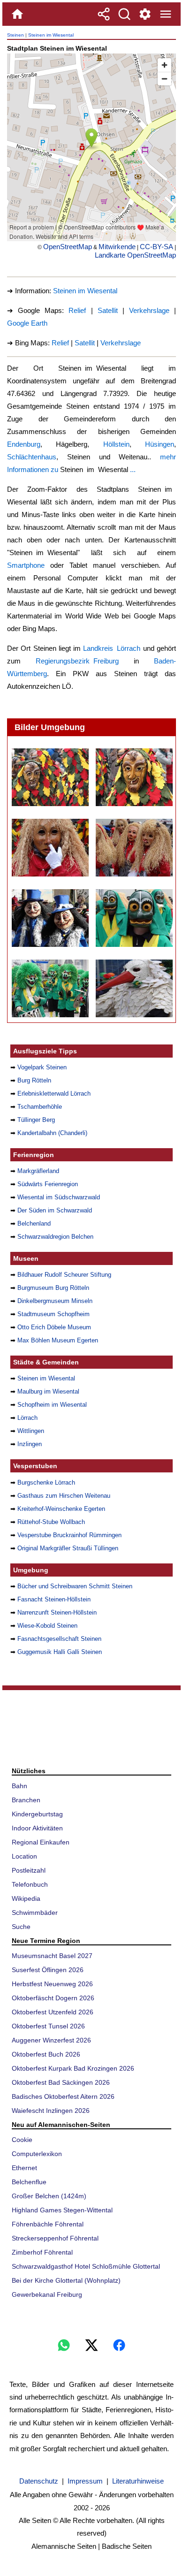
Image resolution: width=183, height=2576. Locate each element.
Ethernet (24, 2168)
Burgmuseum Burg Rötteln (53, 1288)
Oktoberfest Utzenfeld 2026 (53, 2012)
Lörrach (27, 1418)
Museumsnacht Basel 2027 (52, 1956)
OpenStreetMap (68, 247)
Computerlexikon (37, 2154)
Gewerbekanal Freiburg (47, 2294)
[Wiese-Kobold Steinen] (50, 918)
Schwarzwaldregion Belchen (55, 1237)
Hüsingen (160, 444)
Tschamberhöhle (40, 1107)
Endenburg (24, 444)
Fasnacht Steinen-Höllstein (54, 1599)
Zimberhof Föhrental (42, 2252)
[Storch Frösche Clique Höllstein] (134, 988)
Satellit (108, 310)
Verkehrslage (149, 310)
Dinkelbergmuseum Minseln (55, 1301)
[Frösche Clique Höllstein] (134, 918)
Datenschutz (39, 2481)
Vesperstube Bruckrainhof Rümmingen (69, 1535)
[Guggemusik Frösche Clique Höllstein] (50, 988)
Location (24, 1856)
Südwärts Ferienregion (48, 1184)
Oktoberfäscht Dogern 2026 (53, 1998)
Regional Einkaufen (41, 1842)
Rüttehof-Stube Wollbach (51, 1522)
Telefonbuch (30, 1884)
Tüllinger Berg (36, 1120)
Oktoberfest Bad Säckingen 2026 (61, 2082)
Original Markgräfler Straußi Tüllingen (68, 1548)
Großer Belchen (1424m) (49, 2196)
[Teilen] (104, 14)
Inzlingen (30, 1444)
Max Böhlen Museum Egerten (58, 1340)
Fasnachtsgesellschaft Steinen (59, 1639)
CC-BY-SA (156, 247)
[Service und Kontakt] (145, 14)
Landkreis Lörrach (112, 648)
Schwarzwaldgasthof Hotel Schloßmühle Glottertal (86, 2266)
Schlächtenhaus (32, 457)
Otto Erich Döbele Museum (54, 1327)
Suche (21, 1927)
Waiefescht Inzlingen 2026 (51, 2111)
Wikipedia (26, 1898)
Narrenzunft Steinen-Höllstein (57, 1612)
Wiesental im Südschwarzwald (59, 1197)
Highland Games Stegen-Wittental (62, 2210)
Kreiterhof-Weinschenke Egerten (61, 1509)
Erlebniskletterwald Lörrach (54, 1094)
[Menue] (166, 14)
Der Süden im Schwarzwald (55, 1210)
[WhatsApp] (64, 2345)
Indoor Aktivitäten (37, 1828)
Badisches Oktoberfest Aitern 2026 (63, 2096)
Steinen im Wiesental (51, 35)
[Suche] (124, 14)
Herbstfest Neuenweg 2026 (52, 1984)
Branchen (26, 1800)
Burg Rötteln (34, 1080)
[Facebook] (119, 2345)
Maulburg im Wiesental (48, 1391)
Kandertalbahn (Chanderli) (52, 1133)
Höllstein (116, 444)
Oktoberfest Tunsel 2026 (48, 2026)
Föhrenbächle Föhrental (48, 2224)
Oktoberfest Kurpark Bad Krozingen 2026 (73, 2068)
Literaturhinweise (138, 2481)
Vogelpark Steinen (42, 1067)
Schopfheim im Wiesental (52, 1405)
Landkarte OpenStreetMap (135, 255)
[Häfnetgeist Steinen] (134, 777)
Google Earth (27, 323)
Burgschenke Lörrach (46, 1482)
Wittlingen (31, 1431)
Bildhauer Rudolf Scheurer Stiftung (64, 1275)
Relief (77, 310)
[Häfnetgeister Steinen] (50, 777)
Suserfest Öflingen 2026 (48, 1970)
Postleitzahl (29, 1870)
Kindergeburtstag (37, 1814)
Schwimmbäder (35, 1913)
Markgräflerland (38, 1171)
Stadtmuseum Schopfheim (53, 1314)
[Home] (17, 14)
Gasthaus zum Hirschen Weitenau (64, 1496)
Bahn (19, 1786)
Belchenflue (29, 2182)
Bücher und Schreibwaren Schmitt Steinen (75, 1586)
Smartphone (26, 565)
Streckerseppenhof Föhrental (55, 2238)
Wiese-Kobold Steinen (47, 1626)
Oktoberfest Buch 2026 (46, 2054)
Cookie (22, 2140)
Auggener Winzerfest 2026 (51, 2040)
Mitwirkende (117, 247)
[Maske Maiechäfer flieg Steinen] (50, 848)
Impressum (85, 2481)
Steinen (15, 35)
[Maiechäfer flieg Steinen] (134, 848)
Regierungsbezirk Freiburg (77, 661)
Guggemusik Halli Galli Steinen (60, 1652)
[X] (91, 2345)
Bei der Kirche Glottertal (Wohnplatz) (66, 2280)
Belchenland (34, 1223)
